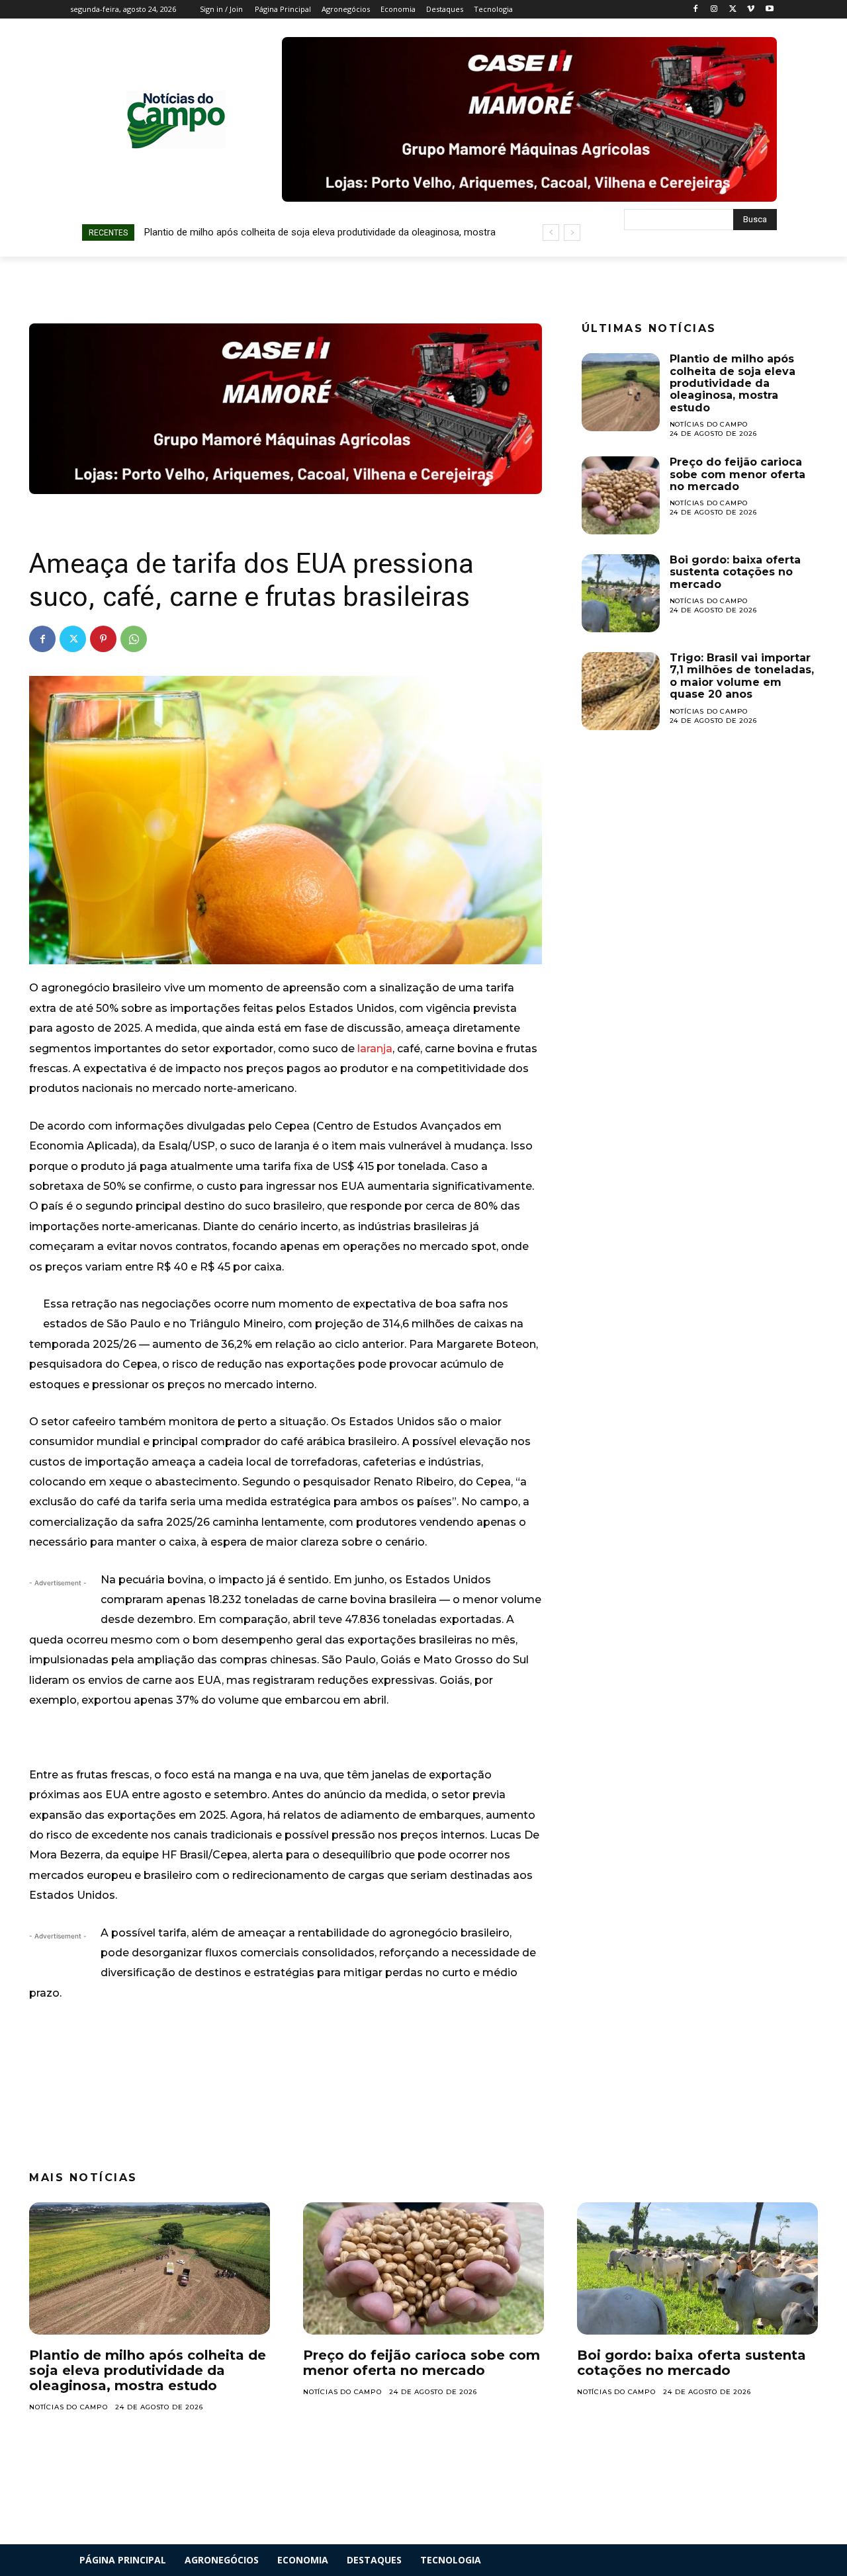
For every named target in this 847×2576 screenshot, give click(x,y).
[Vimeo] (751, 10)
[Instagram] (714, 10)
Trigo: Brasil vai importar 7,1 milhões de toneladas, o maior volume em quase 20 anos (742, 676)
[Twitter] (733, 10)
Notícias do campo (709, 424)
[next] (572, 232)
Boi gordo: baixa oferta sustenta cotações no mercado (735, 572)
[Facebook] (696, 10)
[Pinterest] (103, 639)
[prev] (551, 232)
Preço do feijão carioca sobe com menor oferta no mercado (737, 474)
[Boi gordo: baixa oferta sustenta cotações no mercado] (621, 593)
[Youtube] (769, 10)
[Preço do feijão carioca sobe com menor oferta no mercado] (621, 495)
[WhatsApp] (134, 639)
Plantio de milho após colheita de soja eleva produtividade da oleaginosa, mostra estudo (733, 383)
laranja (375, 1049)
